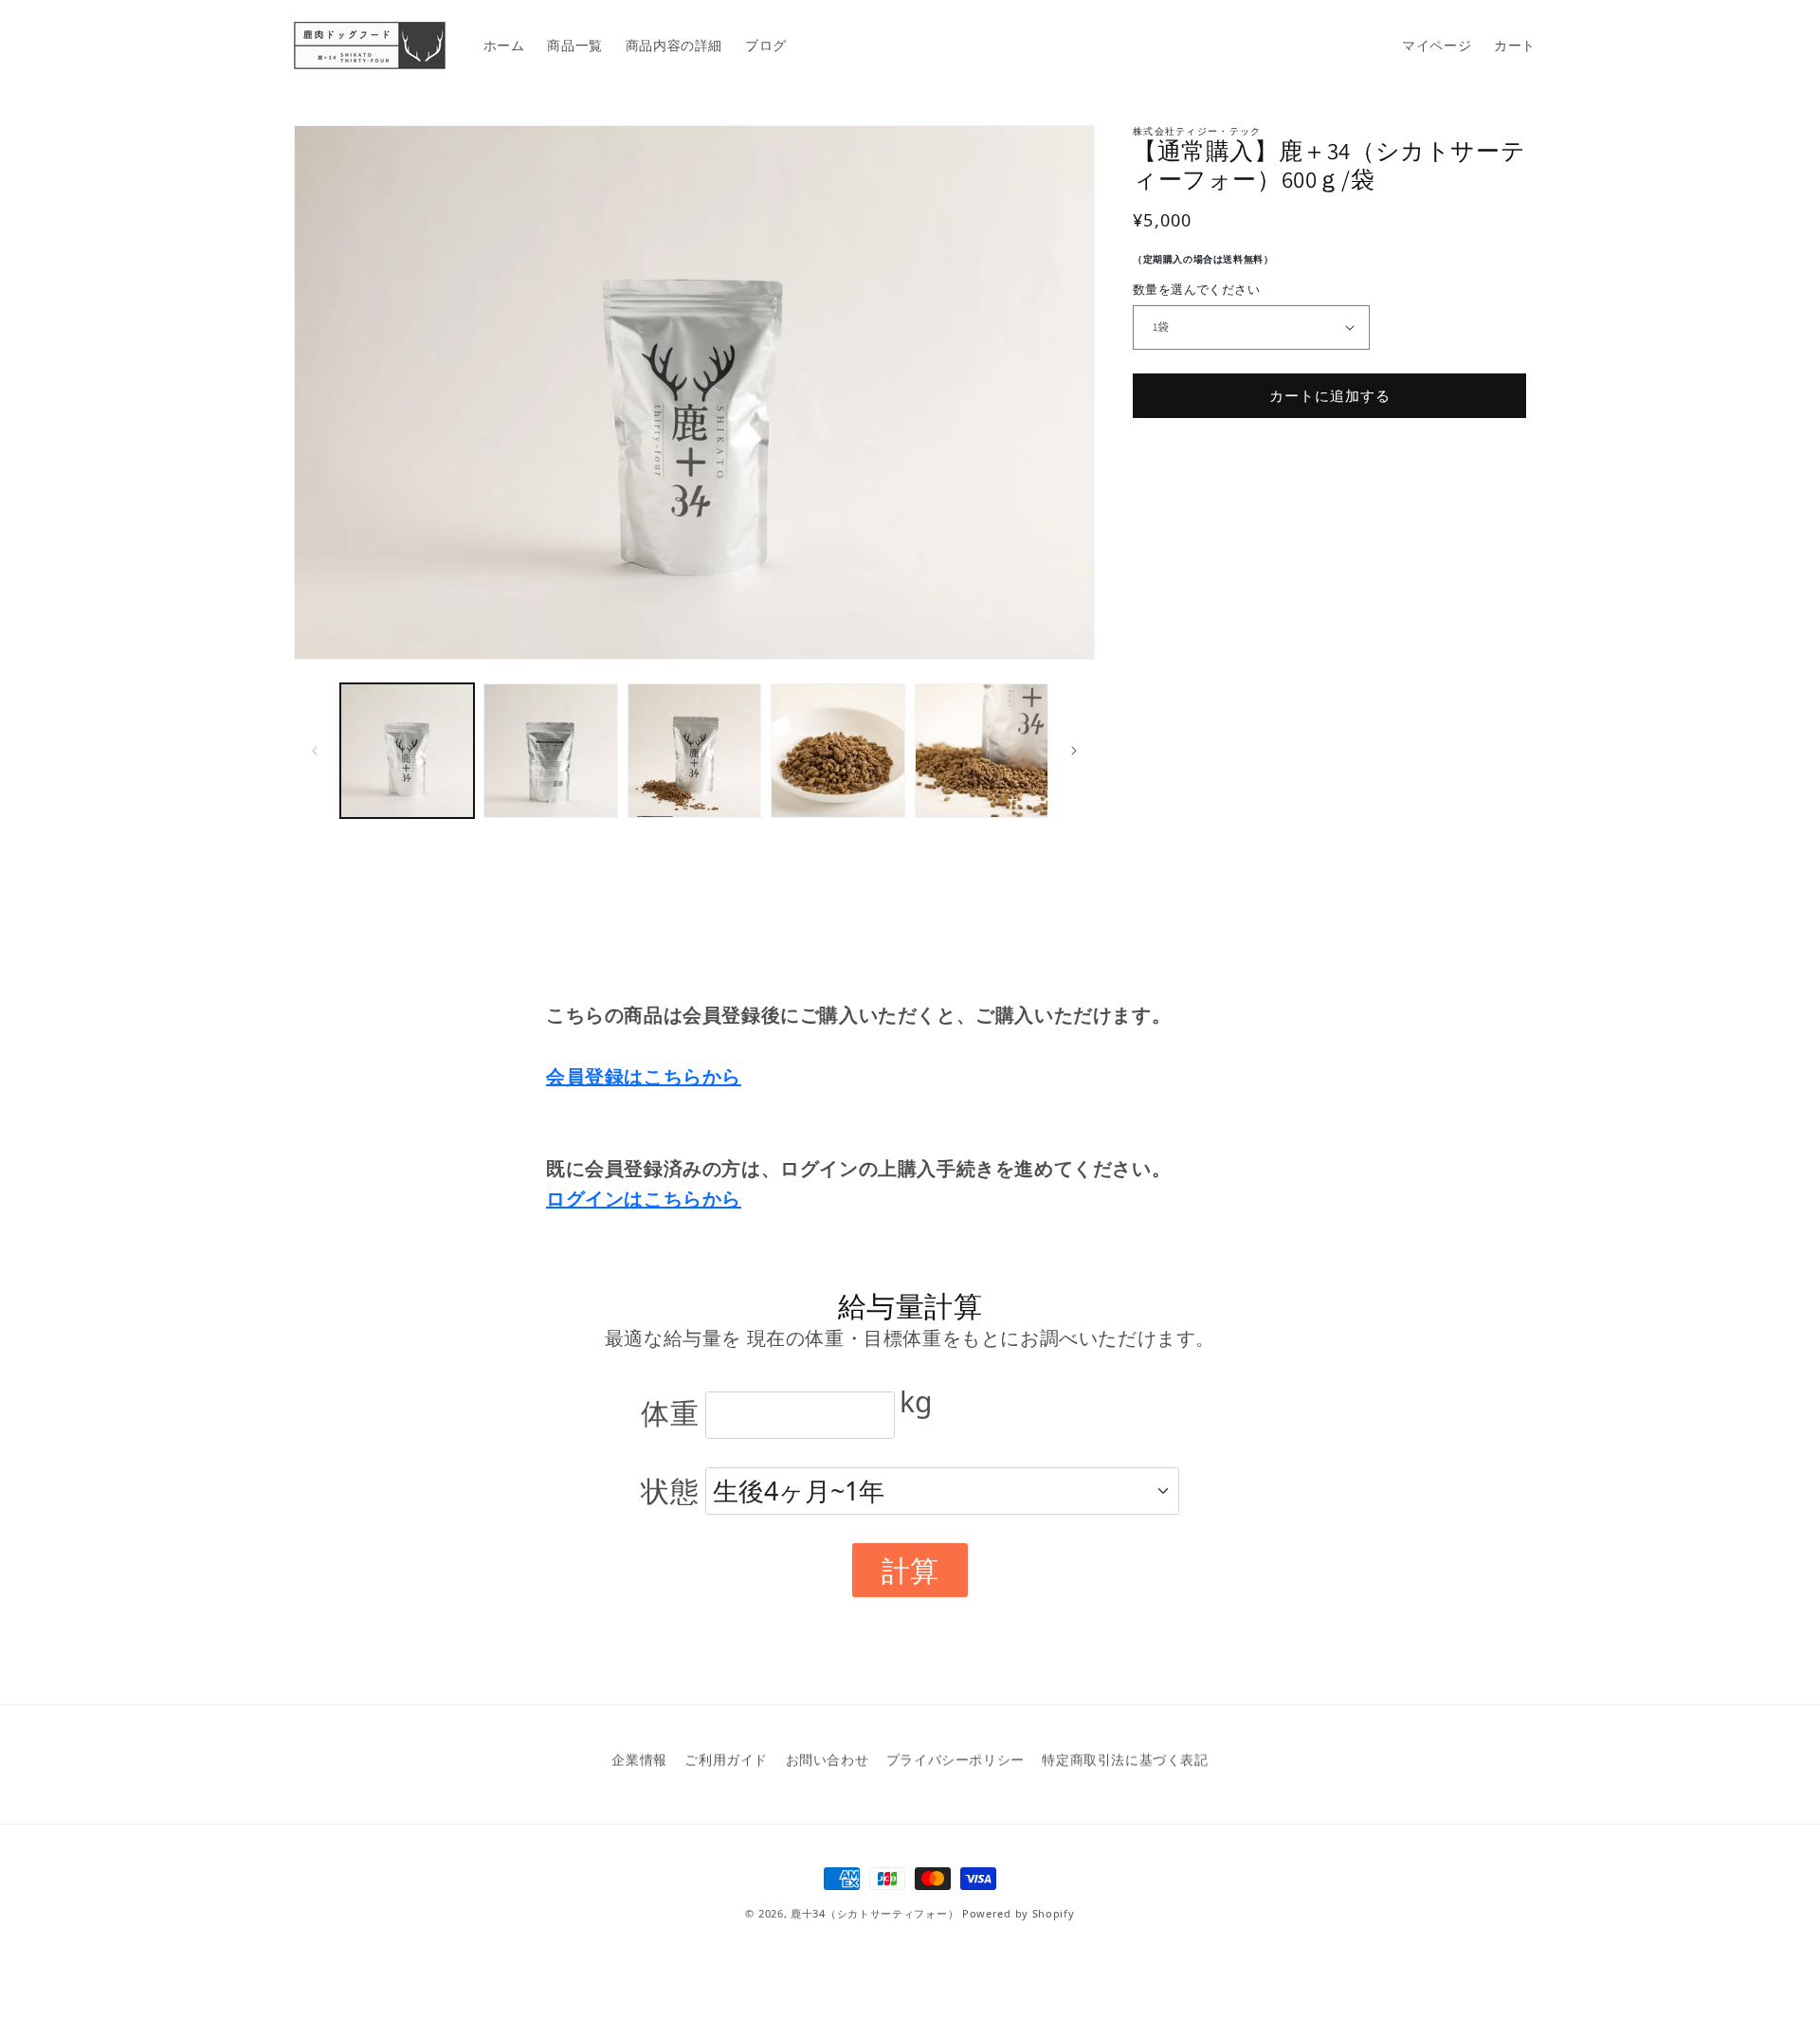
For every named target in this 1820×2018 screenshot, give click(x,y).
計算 (910, 1570)
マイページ (1437, 45)
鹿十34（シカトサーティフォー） (874, 1913)
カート (1515, 45)
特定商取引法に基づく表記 (1125, 1760)
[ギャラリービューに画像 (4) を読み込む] (837, 750)
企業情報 (639, 1760)
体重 (670, 1413)
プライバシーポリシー (955, 1760)
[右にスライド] (1074, 751)
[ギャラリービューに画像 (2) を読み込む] (550, 750)
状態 (670, 1491)
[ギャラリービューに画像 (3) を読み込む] (694, 750)
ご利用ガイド (726, 1760)
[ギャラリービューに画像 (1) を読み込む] (407, 750)
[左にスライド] (315, 751)
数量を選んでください (1196, 289)
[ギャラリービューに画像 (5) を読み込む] (982, 750)
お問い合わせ (828, 1760)
